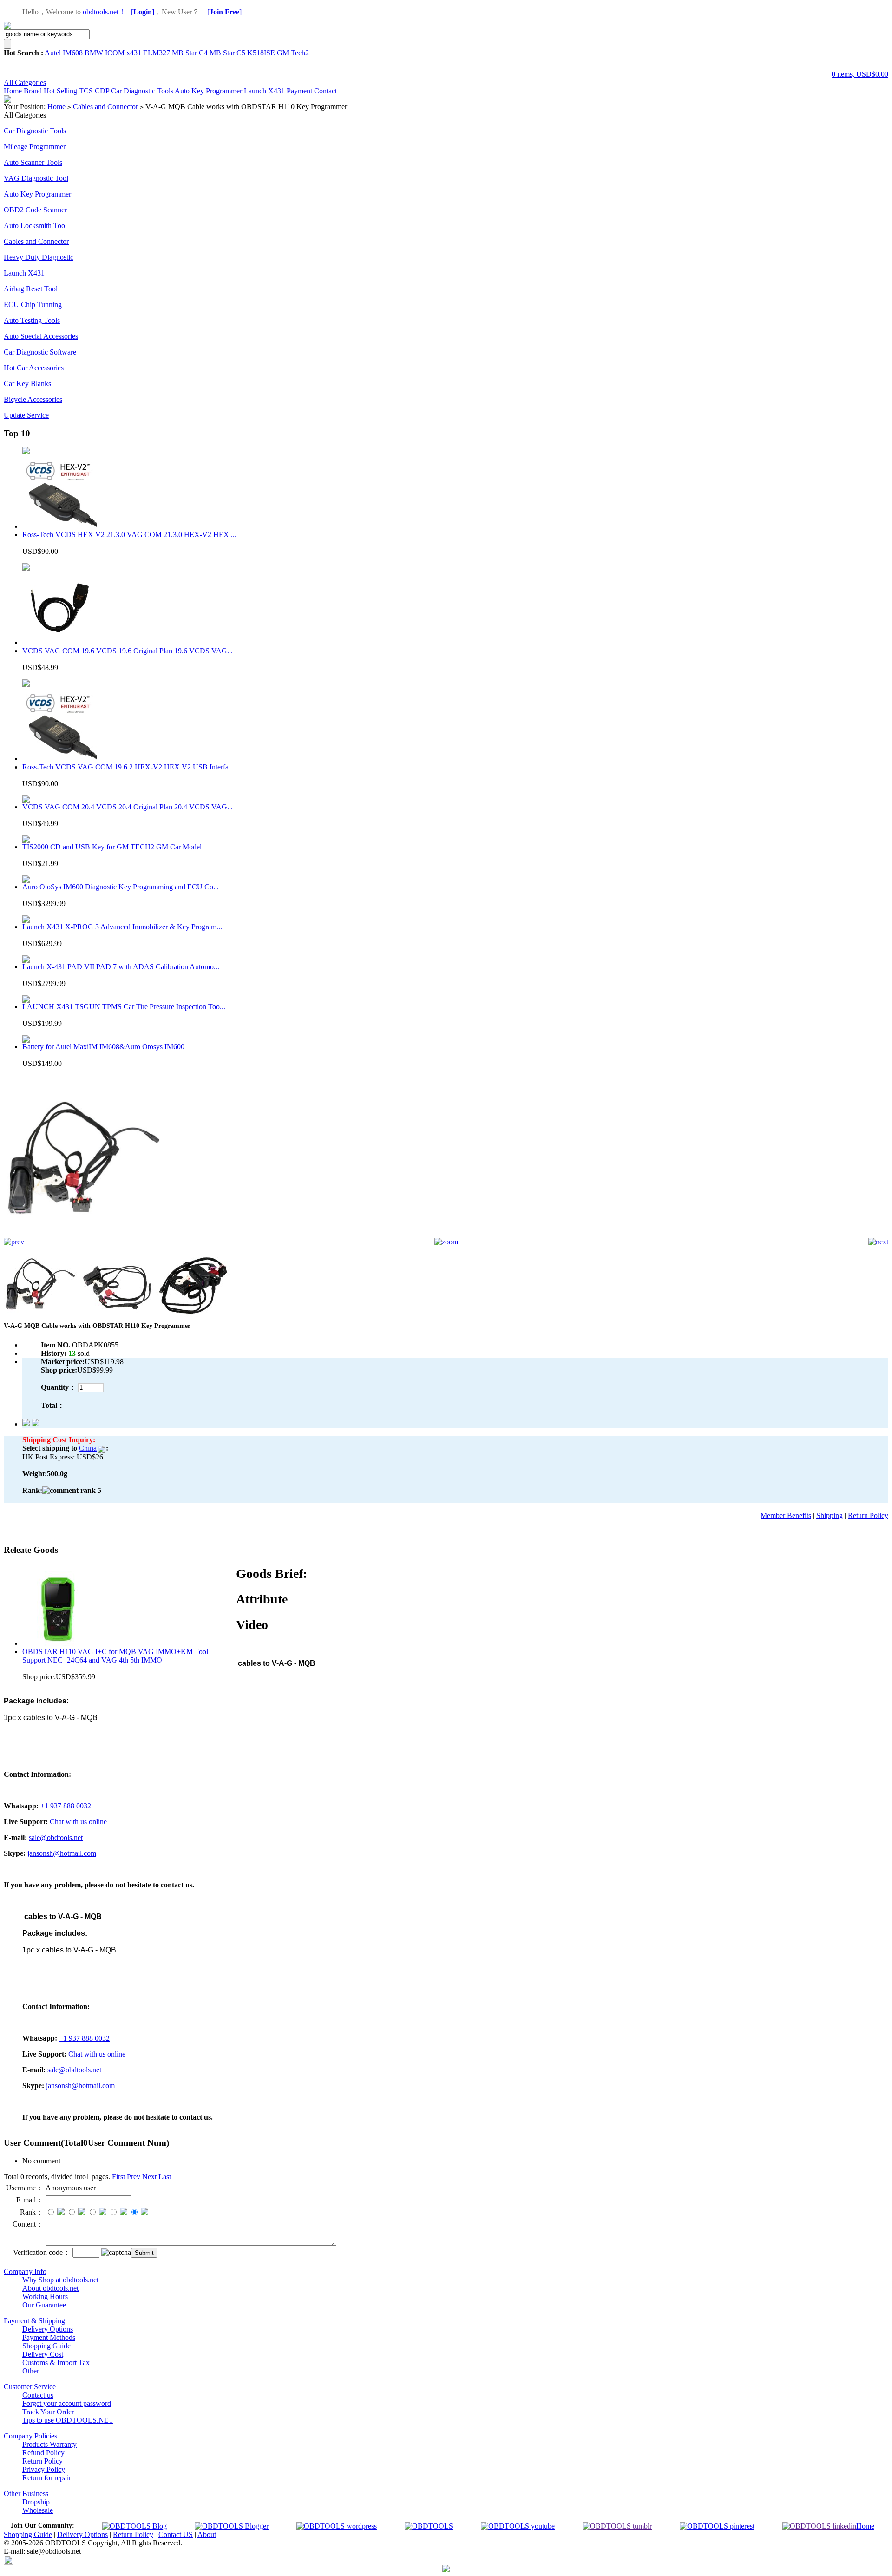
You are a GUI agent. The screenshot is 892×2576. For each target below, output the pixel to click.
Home (14, 91)
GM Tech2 (293, 53)
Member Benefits (786, 1515)
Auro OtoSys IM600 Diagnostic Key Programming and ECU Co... (121, 887)
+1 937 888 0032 (66, 1806)
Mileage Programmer (35, 147)
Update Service (26, 415)
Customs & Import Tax (56, 2362)
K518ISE (261, 53)
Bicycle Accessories (33, 399)
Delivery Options (48, 2329)
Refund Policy (43, 2453)
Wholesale (38, 2510)
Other (31, 2371)
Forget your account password (67, 2403)
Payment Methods (49, 2337)
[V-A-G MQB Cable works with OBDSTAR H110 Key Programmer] (85, 1235)
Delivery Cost (43, 2354)
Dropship (36, 2502)
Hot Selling (60, 91)
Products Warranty (49, 2444)
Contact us (38, 2395)
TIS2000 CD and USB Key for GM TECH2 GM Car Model (112, 847)
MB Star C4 (190, 53)
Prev (134, 2177)
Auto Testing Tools (32, 320)
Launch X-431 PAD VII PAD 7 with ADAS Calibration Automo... (121, 967)
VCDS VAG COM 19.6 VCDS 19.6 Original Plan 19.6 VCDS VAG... (128, 651)
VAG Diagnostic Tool (36, 178)
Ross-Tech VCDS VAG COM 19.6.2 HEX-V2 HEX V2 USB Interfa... (128, 767)
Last (165, 2177)
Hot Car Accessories (34, 368)
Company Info (25, 2271)
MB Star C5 (227, 53)
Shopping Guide (46, 2346)
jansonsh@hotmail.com (62, 1853)
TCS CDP (94, 91)
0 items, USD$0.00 (860, 74)
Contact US (176, 2534)
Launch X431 (264, 91)
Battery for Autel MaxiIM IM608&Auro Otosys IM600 (103, 1047)
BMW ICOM (105, 53)
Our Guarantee (44, 2305)
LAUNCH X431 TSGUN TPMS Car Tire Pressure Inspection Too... (124, 1007)
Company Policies (30, 2436)
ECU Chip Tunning (33, 305)
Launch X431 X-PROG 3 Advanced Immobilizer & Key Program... (122, 927)
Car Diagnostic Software (40, 352)
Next (149, 2177)
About (207, 2534)
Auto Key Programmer (208, 91)
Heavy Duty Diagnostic (39, 257)
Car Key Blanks (27, 384)
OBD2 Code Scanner (35, 210)
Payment (299, 91)
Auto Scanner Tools (33, 162)
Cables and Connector (105, 107)
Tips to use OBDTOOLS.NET (68, 2420)
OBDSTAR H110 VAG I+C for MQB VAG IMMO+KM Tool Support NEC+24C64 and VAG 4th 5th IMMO (115, 1656)
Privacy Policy (44, 2469)
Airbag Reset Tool (31, 289)
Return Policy (868, 1515)
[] (143, 12)
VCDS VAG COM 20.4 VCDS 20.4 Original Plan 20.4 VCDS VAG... (128, 807)
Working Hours (45, 2297)
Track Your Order (48, 2412)
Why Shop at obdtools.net (60, 2280)
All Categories (25, 82)
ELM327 (157, 53)
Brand (33, 91)
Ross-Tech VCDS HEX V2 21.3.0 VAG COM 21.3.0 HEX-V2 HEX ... (129, 535)
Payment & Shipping (34, 2321)
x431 (134, 53)
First (118, 2177)
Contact (325, 91)
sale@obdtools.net (56, 1837)
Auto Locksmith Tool (35, 226)
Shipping (830, 1515)
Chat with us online (78, 1822)
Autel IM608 (64, 53)
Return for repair (47, 2478)
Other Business (26, 2494)
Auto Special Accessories (41, 336)
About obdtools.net (50, 2288)
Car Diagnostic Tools (142, 91)
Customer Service (30, 2387)
